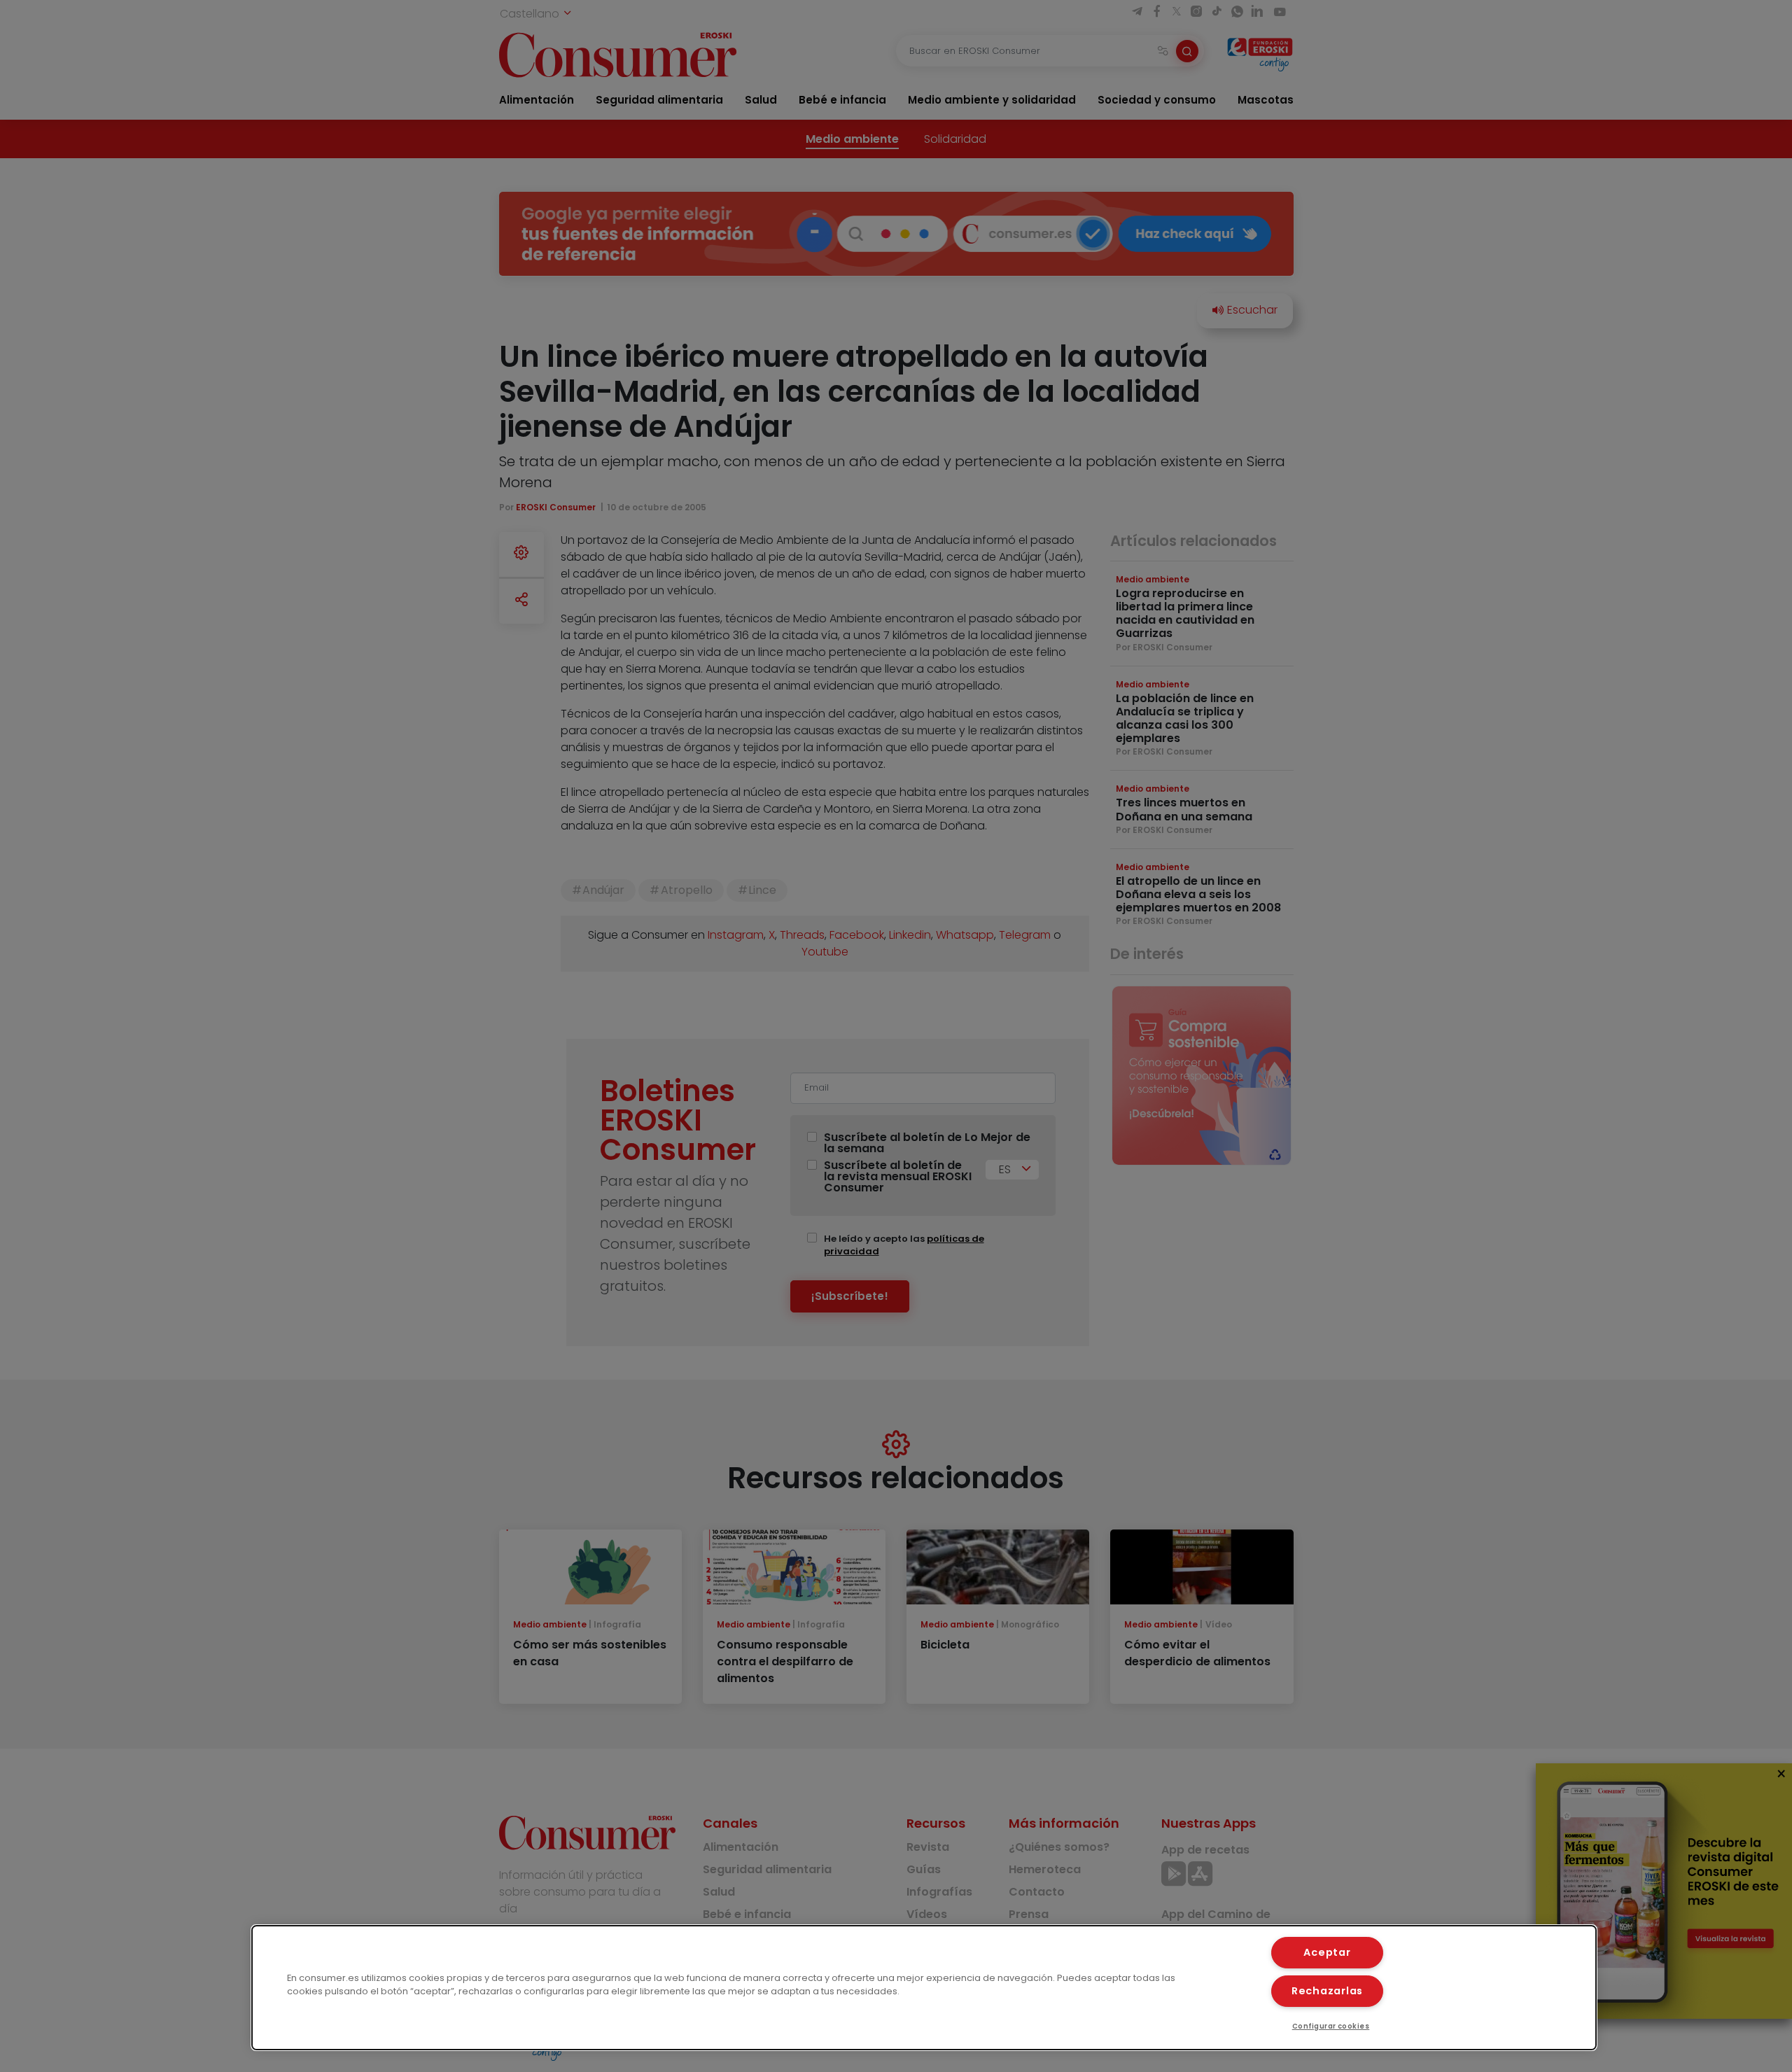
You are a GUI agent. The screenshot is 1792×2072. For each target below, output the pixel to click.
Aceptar (1327, 1952)
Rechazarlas (1327, 1991)
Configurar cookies (1331, 2026)
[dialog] (924, 1988)
